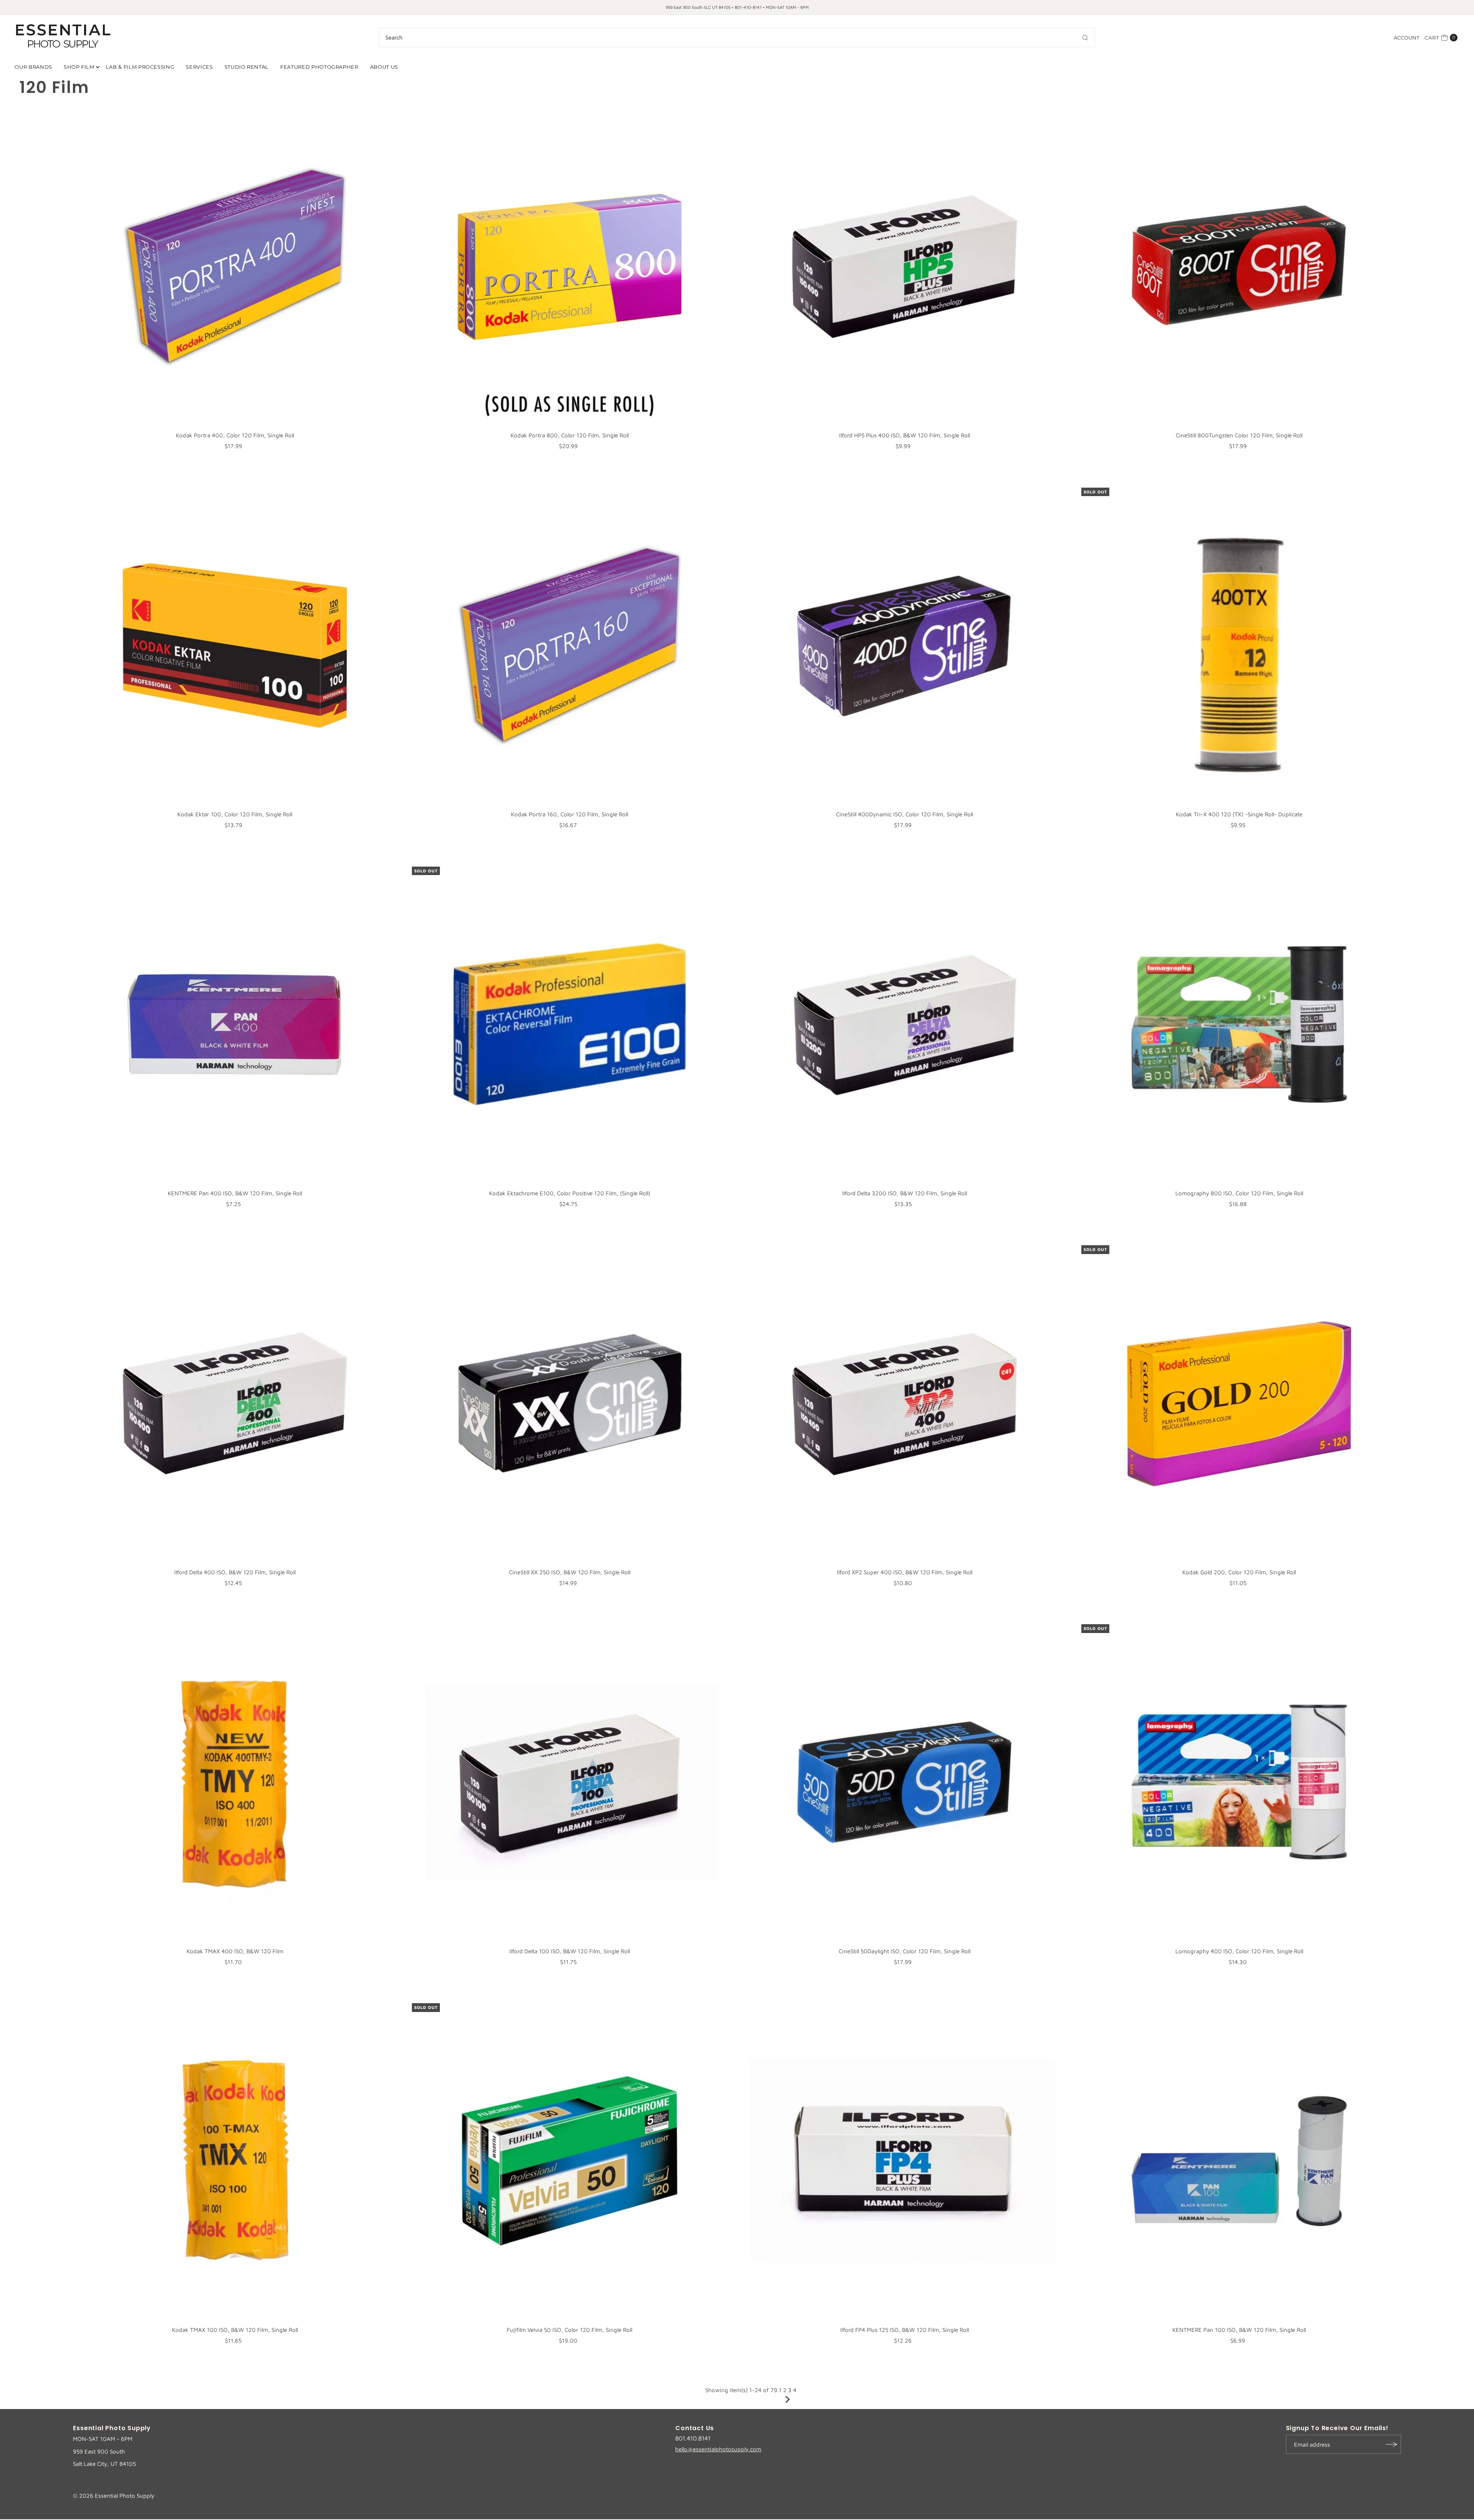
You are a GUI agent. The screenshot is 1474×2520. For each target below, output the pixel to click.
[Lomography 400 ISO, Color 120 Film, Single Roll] (1239, 1782)
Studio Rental (247, 67)
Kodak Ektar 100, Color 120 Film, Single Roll (235, 814)
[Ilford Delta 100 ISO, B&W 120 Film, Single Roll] (570, 1782)
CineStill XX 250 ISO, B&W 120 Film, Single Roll (570, 1572)
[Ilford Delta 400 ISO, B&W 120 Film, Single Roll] (235, 1403)
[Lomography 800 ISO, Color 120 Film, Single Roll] (1239, 1024)
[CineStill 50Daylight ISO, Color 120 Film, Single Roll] (904, 1782)
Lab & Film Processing (140, 67)
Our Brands (33, 67)
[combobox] (737, 38)
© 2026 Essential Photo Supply (114, 2496)
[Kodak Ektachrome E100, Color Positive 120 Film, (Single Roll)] (570, 1024)
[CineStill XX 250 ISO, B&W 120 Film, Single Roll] (570, 1403)
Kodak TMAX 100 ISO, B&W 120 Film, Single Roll (235, 2330)
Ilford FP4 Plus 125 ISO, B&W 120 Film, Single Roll (905, 2330)
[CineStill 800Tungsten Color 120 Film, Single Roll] (1239, 266)
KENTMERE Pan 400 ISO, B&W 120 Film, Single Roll (235, 1193)
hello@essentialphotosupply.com (718, 2449)
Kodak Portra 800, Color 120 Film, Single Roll (570, 435)
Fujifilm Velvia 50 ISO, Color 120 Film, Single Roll (569, 2330)
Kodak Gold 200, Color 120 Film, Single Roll (1239, 1572)
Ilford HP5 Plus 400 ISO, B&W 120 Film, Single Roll (905, 435)
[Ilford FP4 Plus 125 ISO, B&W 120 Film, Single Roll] (904, 2161)
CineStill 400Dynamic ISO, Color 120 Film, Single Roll (905, 814)
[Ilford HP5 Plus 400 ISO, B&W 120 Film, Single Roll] (904, 266)
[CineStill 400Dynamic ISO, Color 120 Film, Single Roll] (904, 645)
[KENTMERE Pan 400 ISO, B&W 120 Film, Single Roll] (235, 1024)
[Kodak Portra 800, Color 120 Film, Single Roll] (570, 266)
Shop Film (79, 67)
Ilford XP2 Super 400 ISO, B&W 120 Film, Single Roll (905, 1572)
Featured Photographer (319, 67)
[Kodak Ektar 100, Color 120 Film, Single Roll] (235, 645)
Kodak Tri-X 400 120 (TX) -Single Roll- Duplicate (1239, 814)
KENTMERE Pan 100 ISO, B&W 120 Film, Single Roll (1239, 2330)
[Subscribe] (1391, 2444)
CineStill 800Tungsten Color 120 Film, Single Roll (1239, 435)
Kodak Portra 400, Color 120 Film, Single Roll (235, 435)
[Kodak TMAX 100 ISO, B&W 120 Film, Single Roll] (235, 2161)
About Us (384, 67)
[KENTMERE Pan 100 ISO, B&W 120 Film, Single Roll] (1239, 2161)
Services (199, 67)
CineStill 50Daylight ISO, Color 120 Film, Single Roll (905, 1951)
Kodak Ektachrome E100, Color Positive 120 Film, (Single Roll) (570, 1193)
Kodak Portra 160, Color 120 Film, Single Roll (569, 814)
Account (1406, 38)
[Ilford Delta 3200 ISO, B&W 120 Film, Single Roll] (904, 1024)
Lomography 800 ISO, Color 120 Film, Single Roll (1239, 1193)
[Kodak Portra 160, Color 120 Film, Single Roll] (570, 645)
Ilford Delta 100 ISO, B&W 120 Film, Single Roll (570, 1951)
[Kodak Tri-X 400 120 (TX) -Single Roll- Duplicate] (1239, 645)
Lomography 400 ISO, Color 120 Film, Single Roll (1239, 1951)
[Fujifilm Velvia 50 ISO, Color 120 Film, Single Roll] (570, 2161)
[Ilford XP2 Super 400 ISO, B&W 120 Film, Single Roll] (904, 1403)
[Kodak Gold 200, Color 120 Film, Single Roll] (1239, 1403)
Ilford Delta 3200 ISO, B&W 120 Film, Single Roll (905, 1193)
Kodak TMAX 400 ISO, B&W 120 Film (235, 1951)
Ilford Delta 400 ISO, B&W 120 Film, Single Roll (235, 1572)
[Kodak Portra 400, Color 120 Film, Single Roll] (235, 266)
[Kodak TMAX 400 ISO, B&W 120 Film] (235, 1782)
